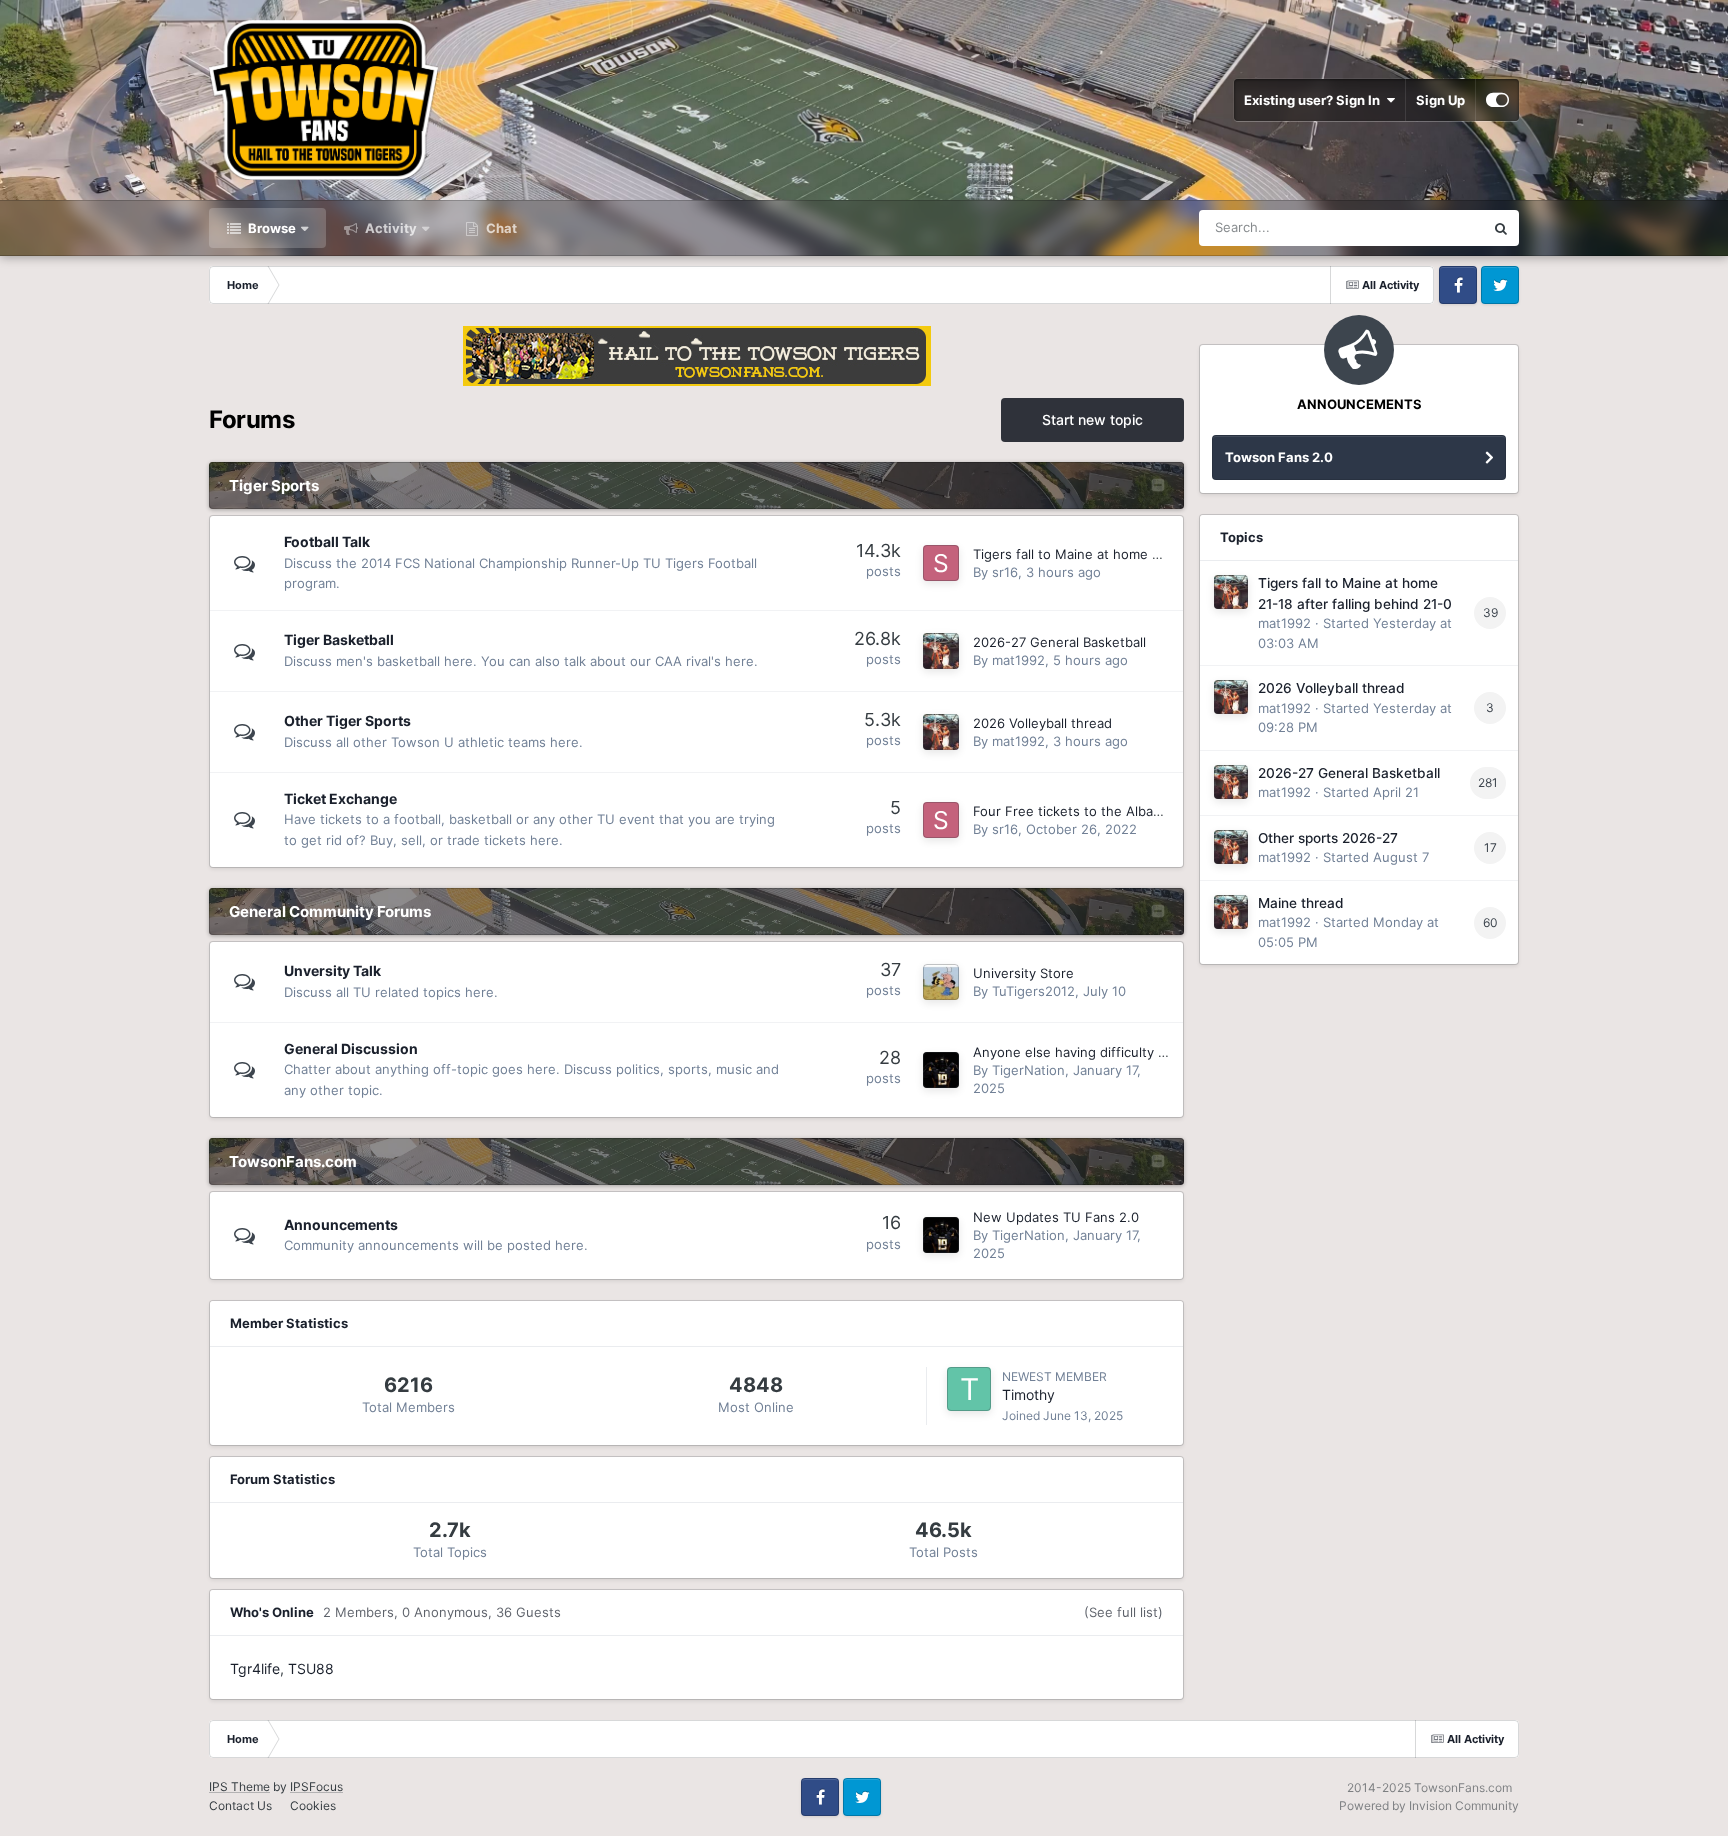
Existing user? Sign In (1315, 100)
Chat (500, 228)
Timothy (1028, 1394)
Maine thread (1301, 903)
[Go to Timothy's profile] (969, 1389)
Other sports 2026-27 (1328, 838)
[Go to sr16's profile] (941, 563)
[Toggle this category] (1158, 487)
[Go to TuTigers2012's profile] (941, 982)
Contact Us (240, 1805)
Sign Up (1440, 100)
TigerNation (1028, 1070)
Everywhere (1422, 227)
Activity (389, 228)
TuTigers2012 (1033, 991)
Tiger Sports (274, 485)
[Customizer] (1497, 100)
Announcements (341, 1224)
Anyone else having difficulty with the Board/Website (1139, 1052)
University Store (1023, 973)
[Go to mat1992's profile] (941, 651)
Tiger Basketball (339, 639)
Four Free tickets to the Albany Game (1090, 811)
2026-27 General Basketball (1059, 642)
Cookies (313, 1805)
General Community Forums (330, 911)
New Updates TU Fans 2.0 (1056, 1217)
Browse (270, 228)
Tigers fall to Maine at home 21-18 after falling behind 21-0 (1156, 554)
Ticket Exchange (340, 798)
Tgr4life (255, 1668)
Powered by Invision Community (1429, 1805)
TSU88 (311, 1668)
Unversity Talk (332, 970)
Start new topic (1092, 419)
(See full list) (1123, 1612)
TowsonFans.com (293, 1161)
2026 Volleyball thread (1042, 723)
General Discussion (351, 1048)
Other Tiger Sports (347, 720)
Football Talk (327, 541)
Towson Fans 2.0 (1279, 457)
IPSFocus (316, 1786)
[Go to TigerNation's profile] (941, 1070)
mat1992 (1018, 660)
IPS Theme (239, 1786)
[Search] (1501, 228)
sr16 (1005, 572)
